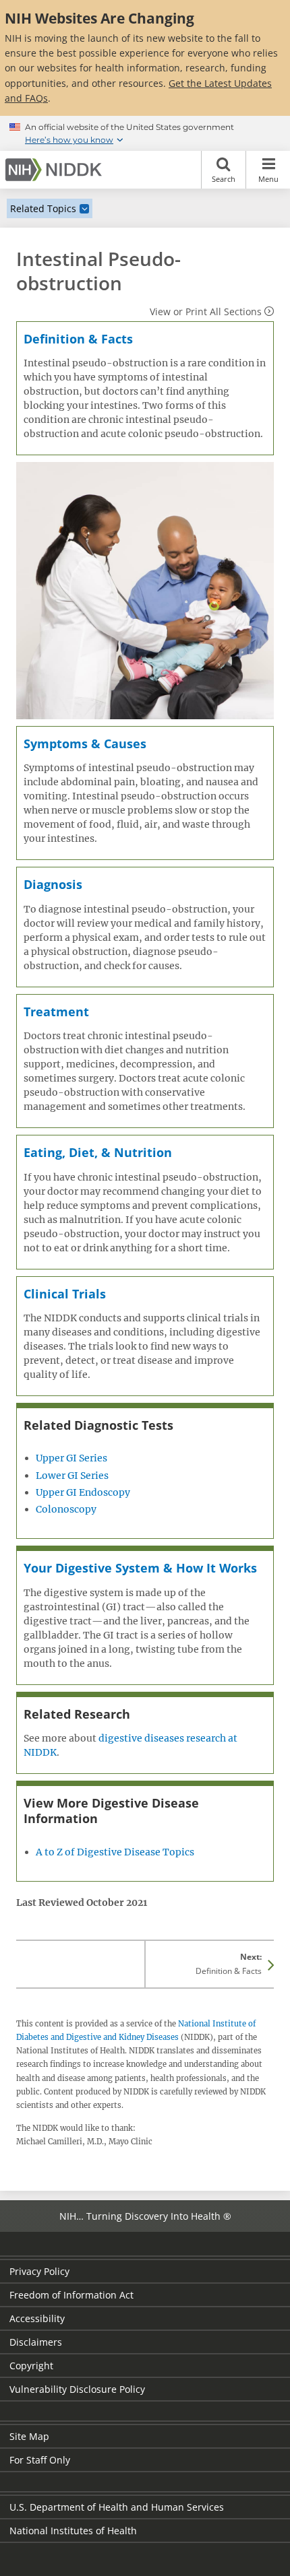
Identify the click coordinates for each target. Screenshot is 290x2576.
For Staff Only (40, 2460)
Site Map (29, 2436)
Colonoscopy (66, 1509)
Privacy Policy (39, 2271)
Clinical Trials (65, 1294)
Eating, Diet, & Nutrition (98, 1152)
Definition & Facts (78, 339)
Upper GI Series (71, 1458)
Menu (268, 179)
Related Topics (43, 208)
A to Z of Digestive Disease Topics (115, 1852)
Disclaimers (36, 2342)
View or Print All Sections (206, 311)
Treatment (56, 1012)
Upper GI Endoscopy (83, 1492)
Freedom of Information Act (71, 2295)
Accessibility (37, 2318)
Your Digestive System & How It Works (140, 1568)
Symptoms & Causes (85, 744)
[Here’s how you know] (145, 133)
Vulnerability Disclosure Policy (77, 2389)
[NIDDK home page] (56, 170)
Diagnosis (53, 884)
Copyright (31, 2366)
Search (224, 179)
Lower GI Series (72, 1476)
